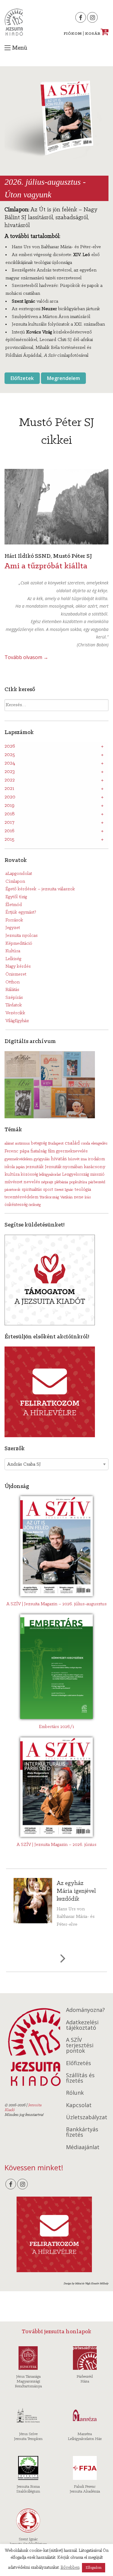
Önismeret (16, 974)
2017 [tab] (9, 823)
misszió (97, 1174)
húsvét (74, 1159)
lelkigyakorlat (50, 1175)
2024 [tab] (10, 763)
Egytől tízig (16, 897)
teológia (83, 1190)
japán (20, 1167)
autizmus (22, 1143)
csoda (86, 1143)
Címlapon (15, 882)
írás (88, 1197)
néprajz (47, 1182)
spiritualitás (32, 1190)
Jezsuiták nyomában (64, 1167)
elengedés (99, 1143)
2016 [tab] (9, 831)
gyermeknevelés (72, 1151)
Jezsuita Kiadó (14, 22)
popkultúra (78, 1182)
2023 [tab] (10, 772)
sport (48, 1190)
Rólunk (75, 2093)
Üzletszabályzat (87, 2117)
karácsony (95, 1167)
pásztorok (13, 1190)
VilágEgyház (17, 1021)
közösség (29, 1175)
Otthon (13, 982)
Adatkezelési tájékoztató (82, 2025)
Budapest (56, 1143)
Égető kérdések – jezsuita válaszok (40, 889)
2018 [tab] (10, 814)
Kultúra (13, 951)
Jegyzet (13, 928)
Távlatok (14, 1005)
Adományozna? (85, 2010)
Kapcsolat (79, 2105)
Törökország (49, 1197)
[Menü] (8, 48)
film (51, 1151)
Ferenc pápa (17, 1151)
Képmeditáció (19, 944)
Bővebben (70, 2568)
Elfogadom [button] (94, 2568)
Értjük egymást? (21, 912)
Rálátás (12, 990)
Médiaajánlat (83, 2147)
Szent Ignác (64, 1190)
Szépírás (14, 998)
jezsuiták (35, 1167)
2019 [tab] (9, 806)
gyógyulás (42, 1159)
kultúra (12, 1174)
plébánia (61, 1182)
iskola (10, 1167)
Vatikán (66, 1197)
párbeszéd (97, 1182)
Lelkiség (13, 959)
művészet (13, 1182)
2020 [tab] (10, 797)
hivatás (59, 1159)
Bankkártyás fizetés (82, 2132)
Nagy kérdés (18, 966)
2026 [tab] (10, 746)
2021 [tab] (9, 789)
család (72, 1143)
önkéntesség (16, 1205)
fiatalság (39, 1151)
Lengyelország (75, 1175)
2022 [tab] (10, 780)
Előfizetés (78, 2063)
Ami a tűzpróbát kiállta (46, 566)
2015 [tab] (9, 840)
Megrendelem (63, 378)
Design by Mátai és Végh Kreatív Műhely (86, 2284)
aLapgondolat (19, 874)
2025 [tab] (10, 755)
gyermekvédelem (19, 1159)
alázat (9, 1143)
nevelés (32, 1182)
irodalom (96, 1159)
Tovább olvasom (26, 657)
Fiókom (73, 34)
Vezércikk (15, 1013)
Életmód (14, 905)
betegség (39, 1143)
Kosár (96, 34)
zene (79, 1197)
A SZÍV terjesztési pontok (80, 2045)
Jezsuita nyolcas (22, 936)
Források (14, 920)
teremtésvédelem (21, 1197)
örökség (35, 1205)
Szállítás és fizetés (80, 2078)
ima (84, 1159)
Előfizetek (22, 378)
